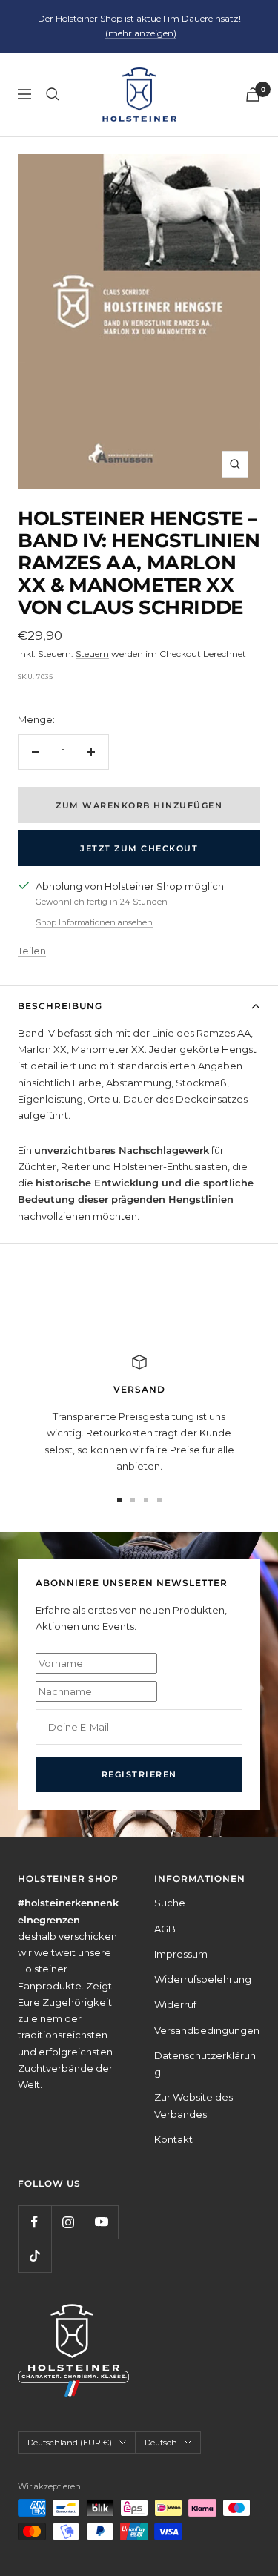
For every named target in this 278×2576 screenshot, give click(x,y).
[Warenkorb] (253, 95)
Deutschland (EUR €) (70, 2443)
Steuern (92, 654)
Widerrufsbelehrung (203, 1979)
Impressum (181, 1954)
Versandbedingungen (207, 2030)
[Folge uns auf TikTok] (34, 2255)
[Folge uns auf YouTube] (101, 2222)
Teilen (32, 951)
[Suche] (53, 94)
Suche (170, 1903)
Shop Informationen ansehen (94, 922)
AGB (165, 1929)
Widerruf (175, 2004)
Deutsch (161, 2443)
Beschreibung (60, 1006)
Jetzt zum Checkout (139, 848)
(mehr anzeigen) (141, 33)
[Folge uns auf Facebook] (34, 2222)
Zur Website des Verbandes (193, 2105)
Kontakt (173, 2139)
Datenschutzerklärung (205, 2064)
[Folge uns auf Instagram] (68, 2222)
